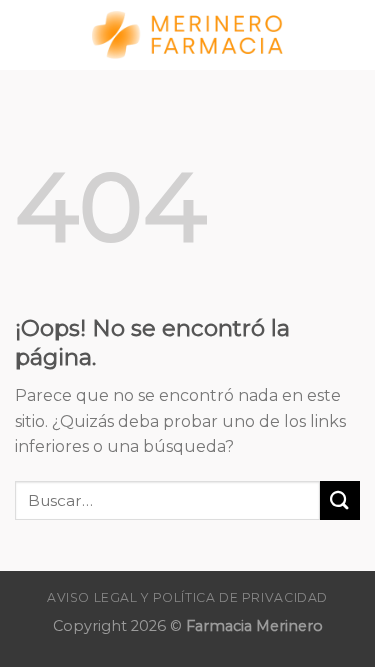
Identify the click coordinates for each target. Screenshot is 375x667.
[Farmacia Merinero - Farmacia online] (188, 35)
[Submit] (340, 500)
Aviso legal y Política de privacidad (187, 597)
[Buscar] (352, 34)
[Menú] (27, 34)
